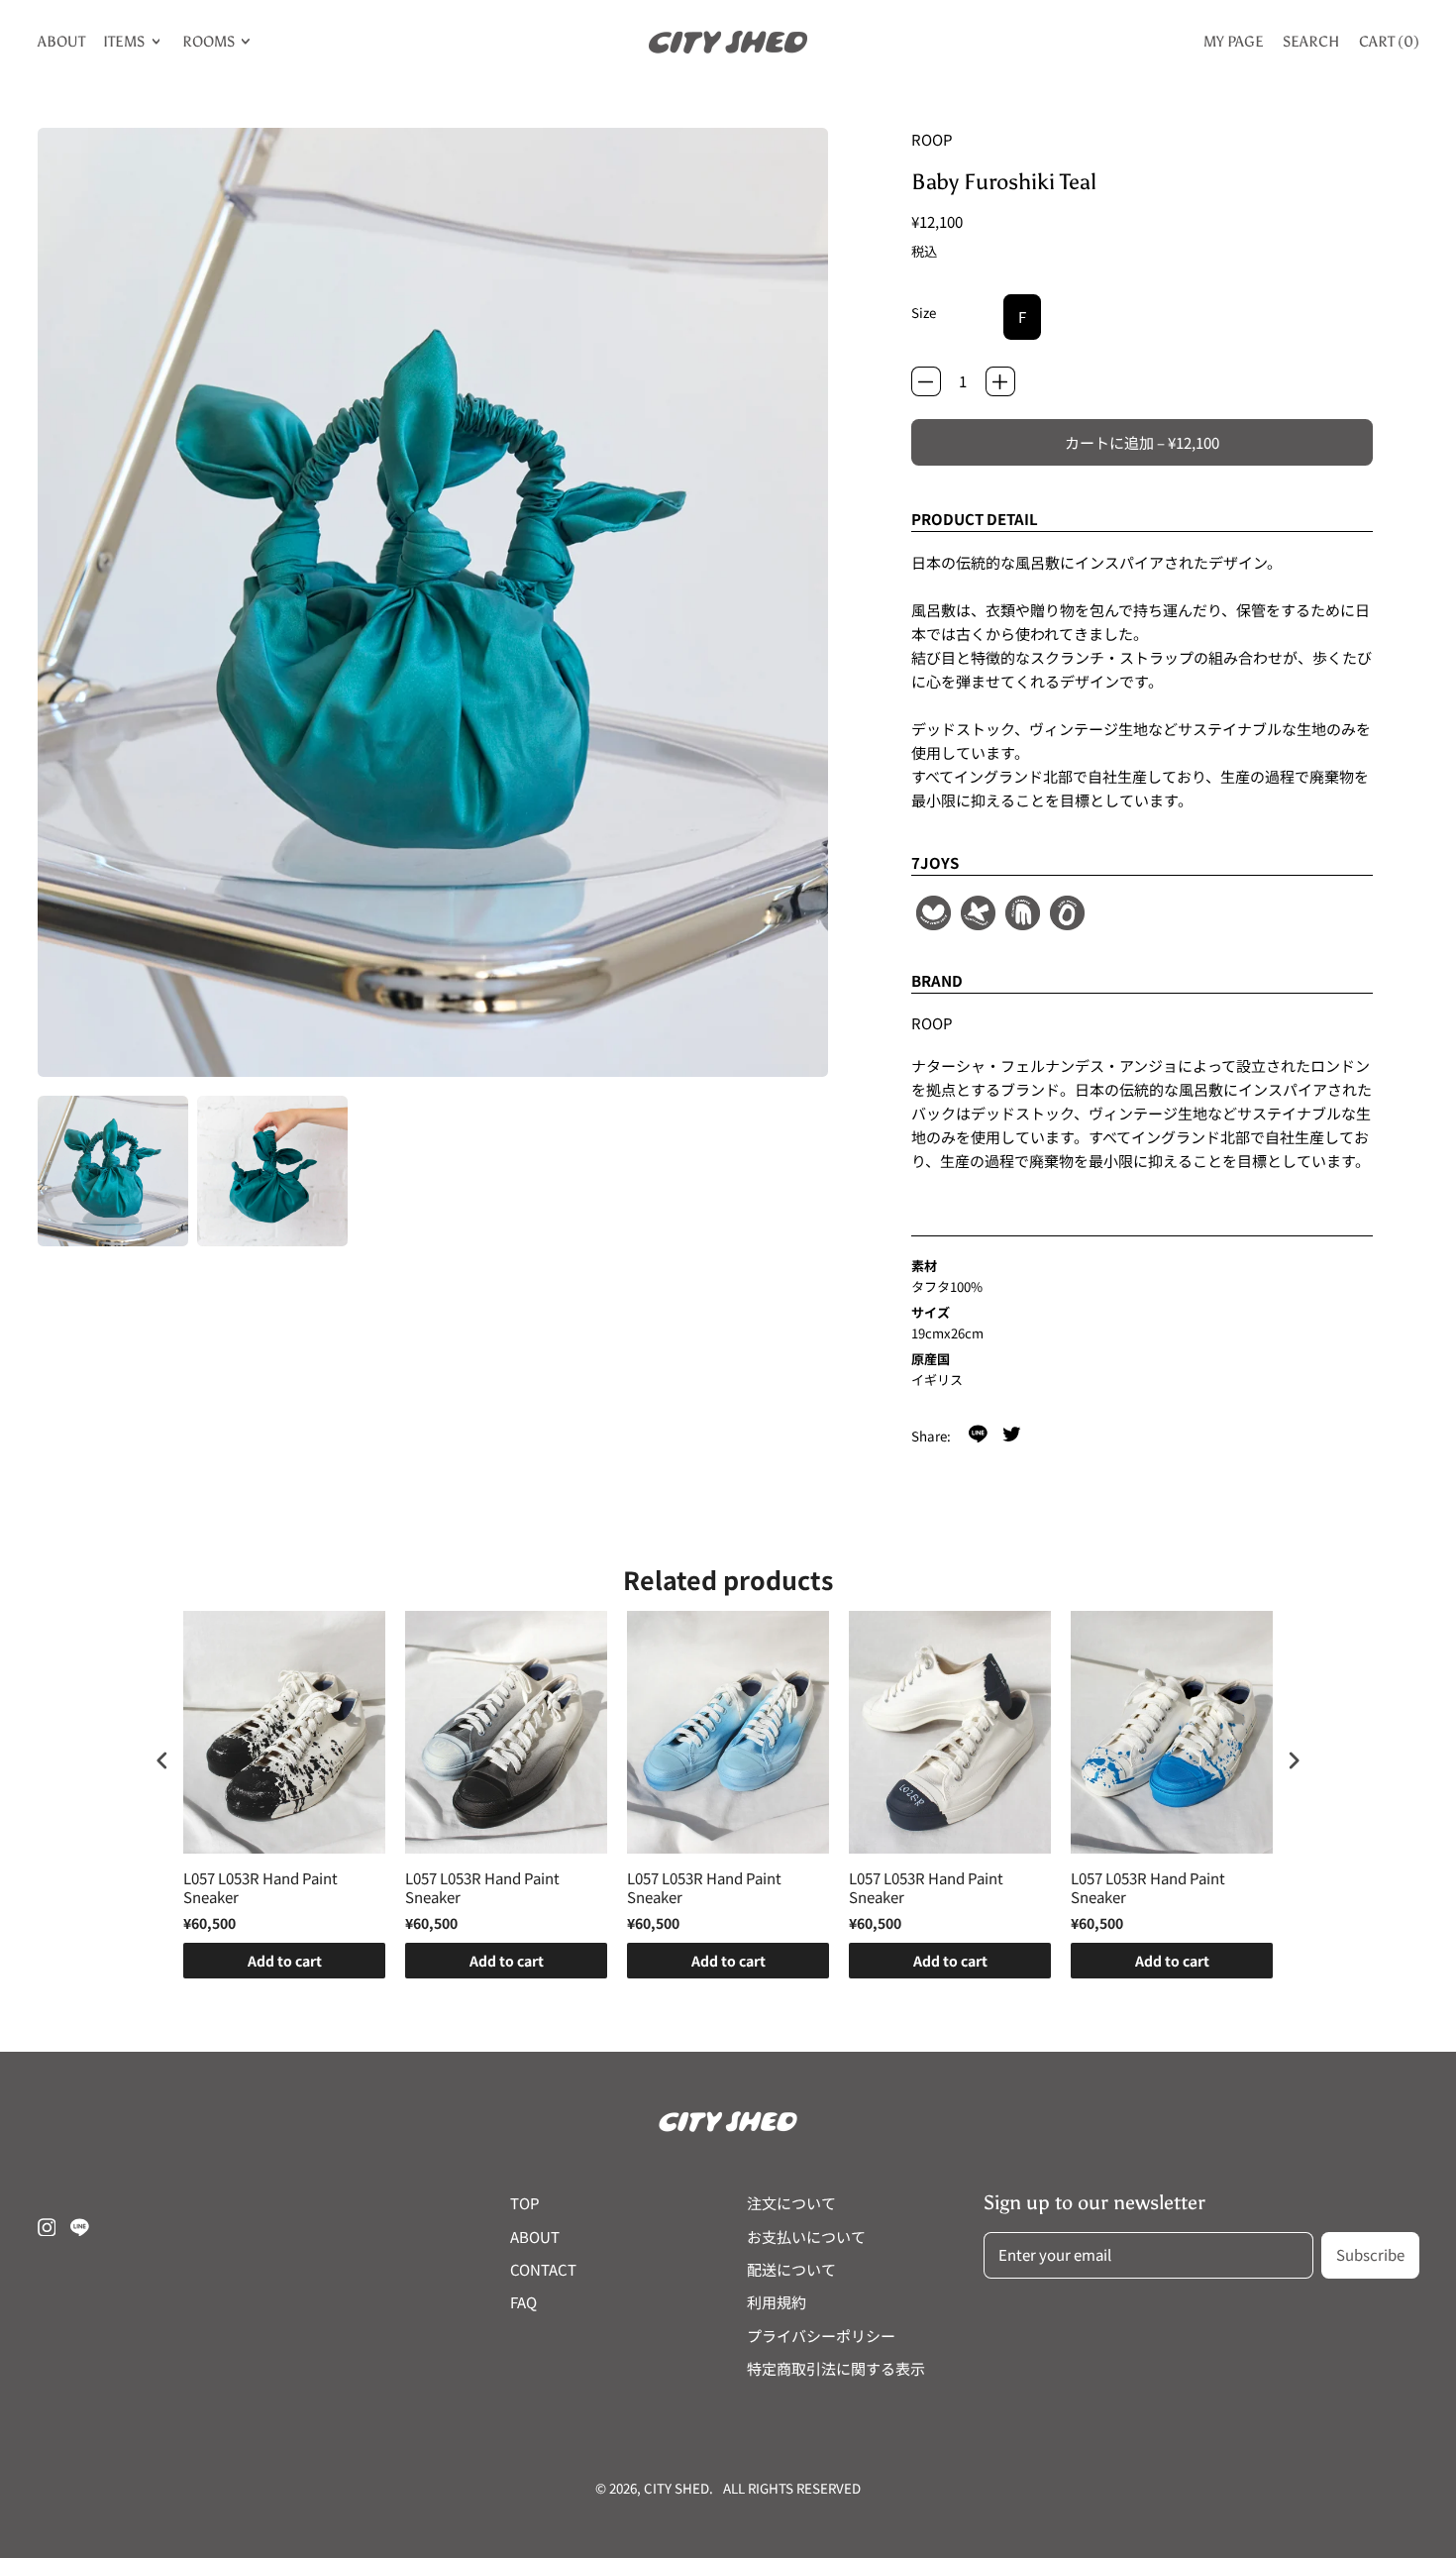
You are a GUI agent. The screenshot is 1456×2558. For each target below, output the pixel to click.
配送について (791, 2269)
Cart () (1389, 46)
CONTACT (543, 2269)
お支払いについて (806, 2237)
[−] (926, 381)
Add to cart (285, 1961)
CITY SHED (676, 2488)
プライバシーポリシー (821, 2336)
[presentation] (162, 1761)
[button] (113, 1171)
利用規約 (777, 2302)
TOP (525, 2203)
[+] (1000, 381)
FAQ (523, 2302)
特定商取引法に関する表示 (836, 2368)
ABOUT (61, 42)
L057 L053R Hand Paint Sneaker (260, 1888)
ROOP (932, 139)
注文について (791, 2203)
